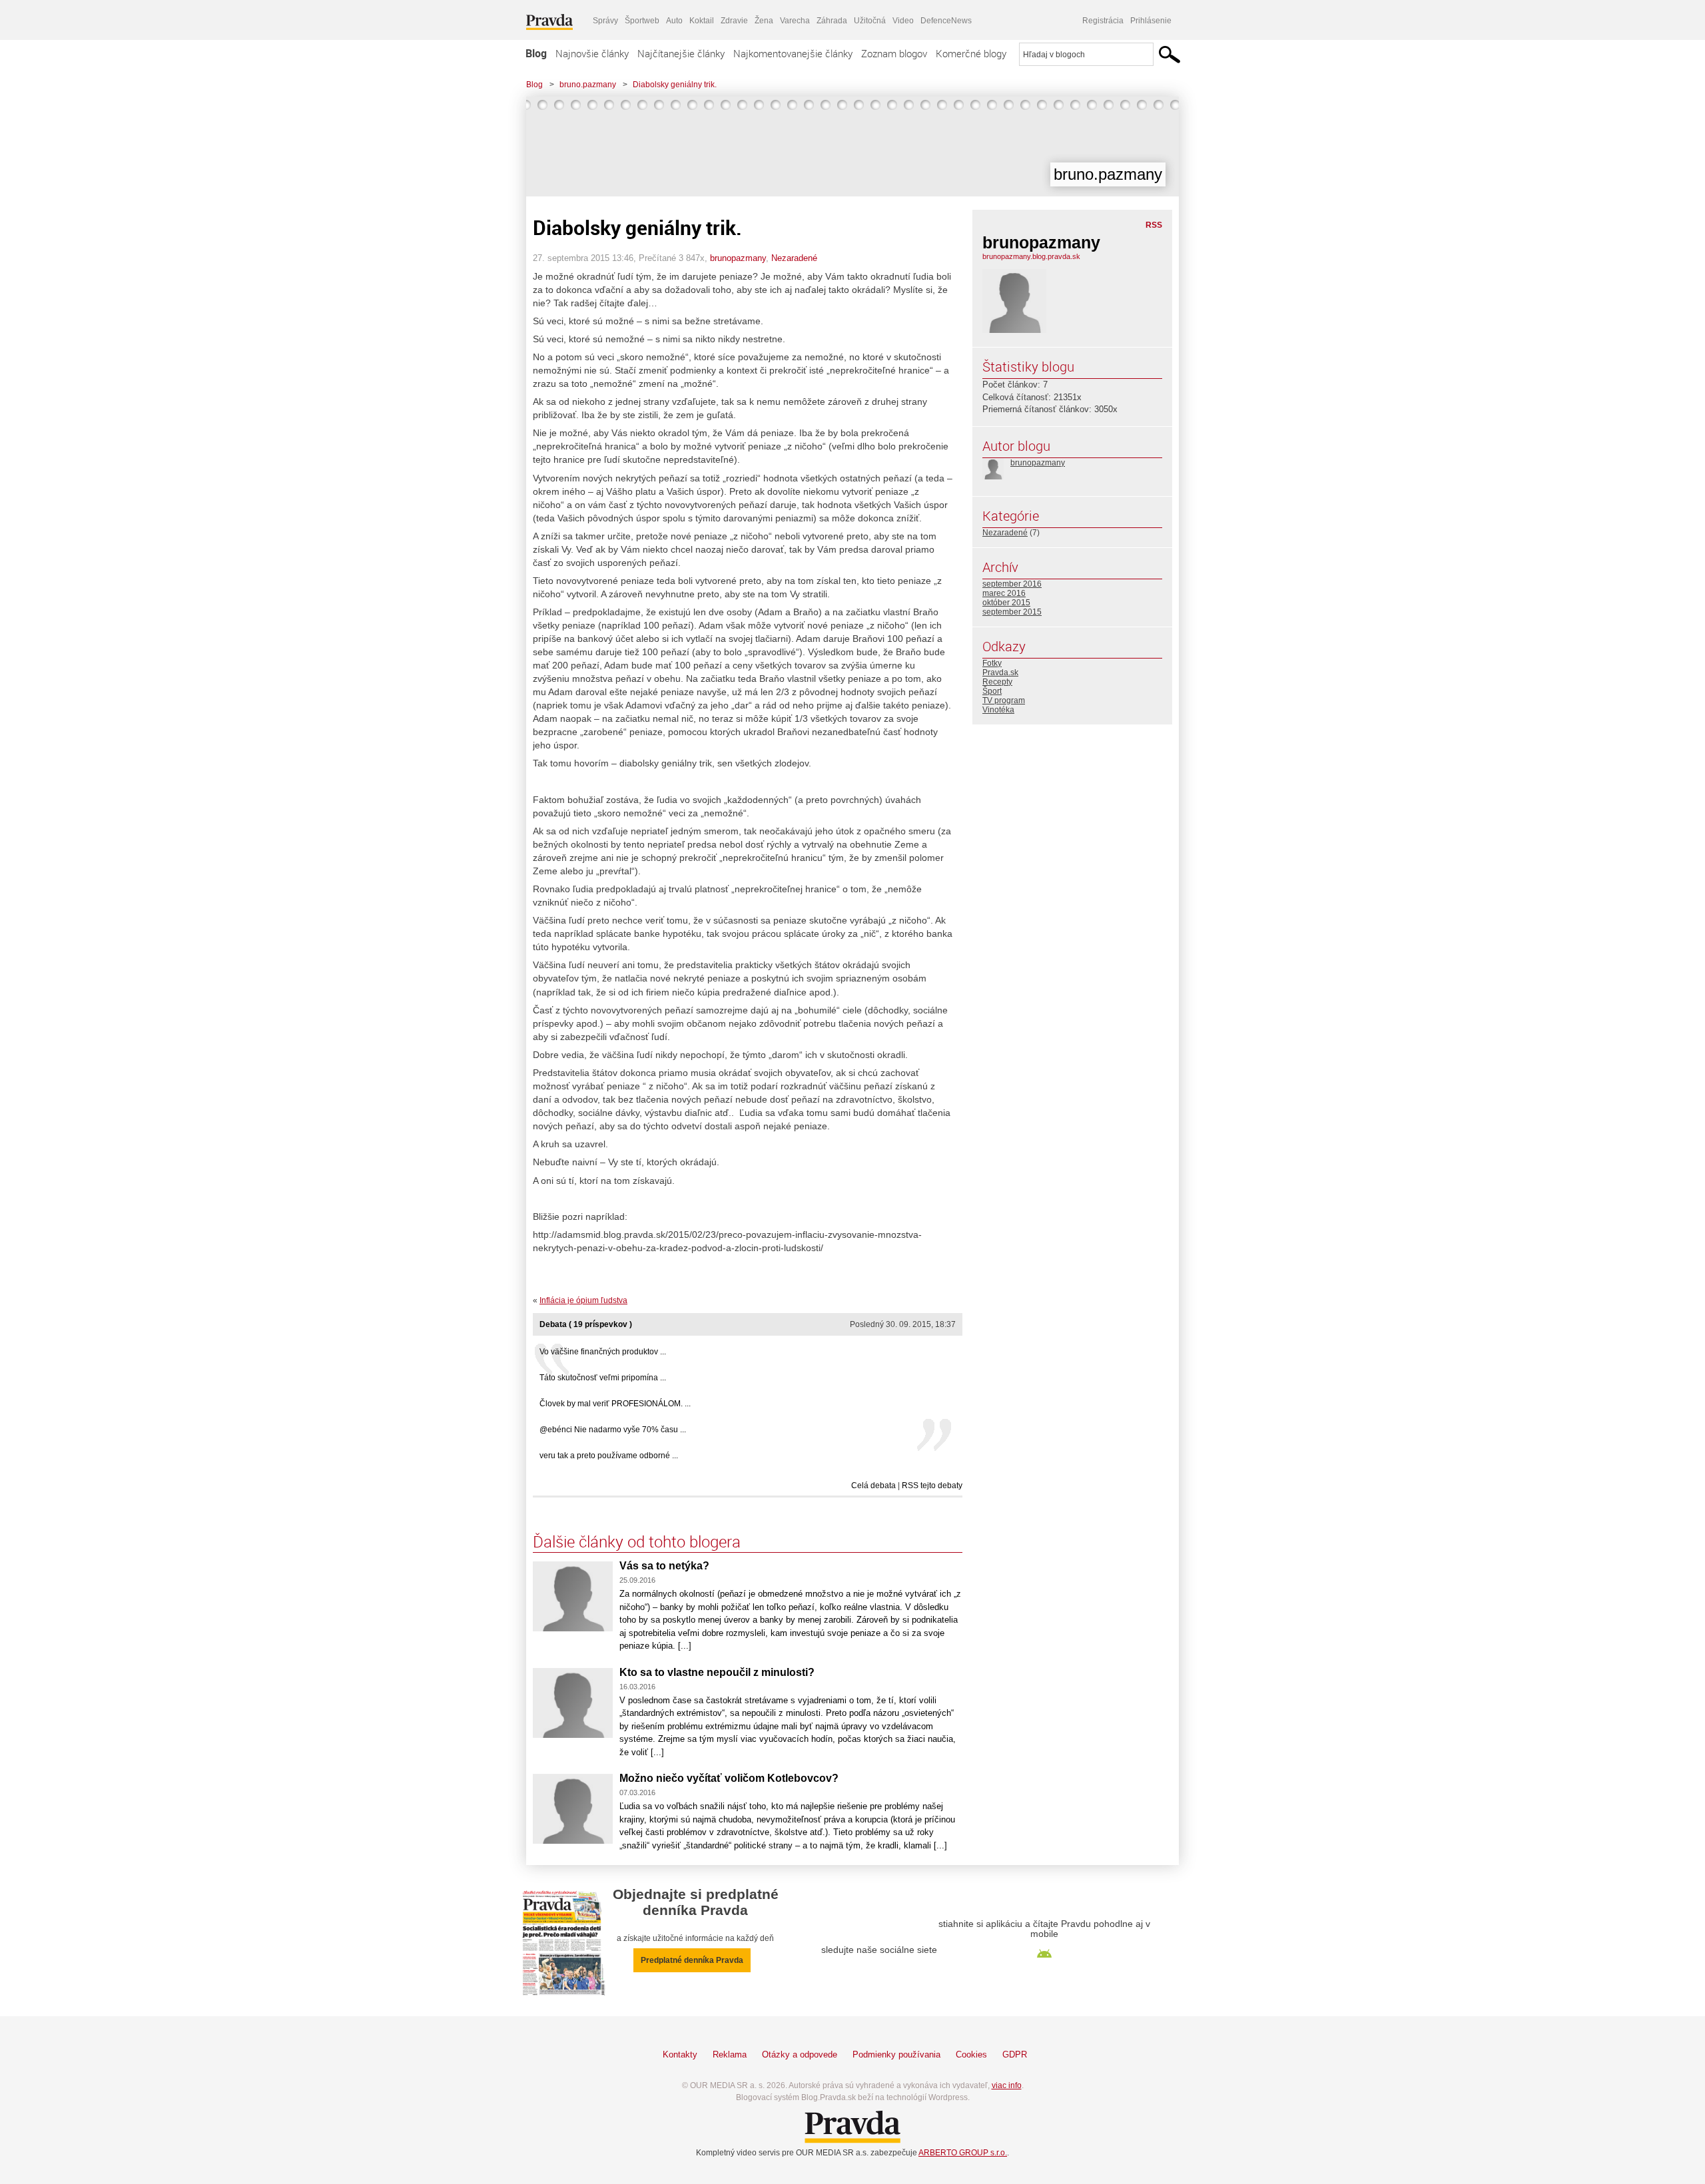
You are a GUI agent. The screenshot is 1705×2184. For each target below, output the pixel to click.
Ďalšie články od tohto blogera (637, 1541)
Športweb (642, 21)
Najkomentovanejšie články (793, 53)
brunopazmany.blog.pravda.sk (1031, 256)
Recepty (997, 682)
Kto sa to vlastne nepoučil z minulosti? (717, 1672)
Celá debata (873, 1486)
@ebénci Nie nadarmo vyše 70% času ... (613, 1430)
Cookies (971, 2054)
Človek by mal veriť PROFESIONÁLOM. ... (615, 1404)
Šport (992, 691)
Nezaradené (794, 258)
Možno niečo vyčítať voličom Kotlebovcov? (729, 1778)
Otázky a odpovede (800, 2054)
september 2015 (1012, 612)
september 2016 (1012, 584)
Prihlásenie (1151, 21)
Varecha (795, 21)
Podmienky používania (896, 2054)
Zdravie (734, 21)
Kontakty (680, 2054)
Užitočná (870, 21)
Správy (605, 21)
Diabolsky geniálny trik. (675, 85)
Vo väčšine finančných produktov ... (603, 1352)
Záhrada (832, 21)
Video (903, 21)
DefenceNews (946, 21)
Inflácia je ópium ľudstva (583, 1300)
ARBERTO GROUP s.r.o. (963, 2153)
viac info (1007, 2085)
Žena (764, 21)
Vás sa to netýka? (664, 1566)
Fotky (992, 663)
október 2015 (1006, 603)
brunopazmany (738, 258)
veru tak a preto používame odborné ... (609, 1456)
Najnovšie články (592, 53)
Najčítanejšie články (681, 53)
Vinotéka (998, 710)
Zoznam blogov (894, 53)
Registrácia (1103, 21)
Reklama (730, 2054)
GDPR (1015, 2054)
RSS (1154, 225)
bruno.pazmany (588, 85)
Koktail (702, 21)
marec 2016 (1004, 593)
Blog (536, 53)
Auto (674, 21)
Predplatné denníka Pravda (692, 1960)
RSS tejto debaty (932, 1486)
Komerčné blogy (971, 53)
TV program (1004, 700)
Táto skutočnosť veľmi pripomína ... (603, 1378)
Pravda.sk (1000, 673)
